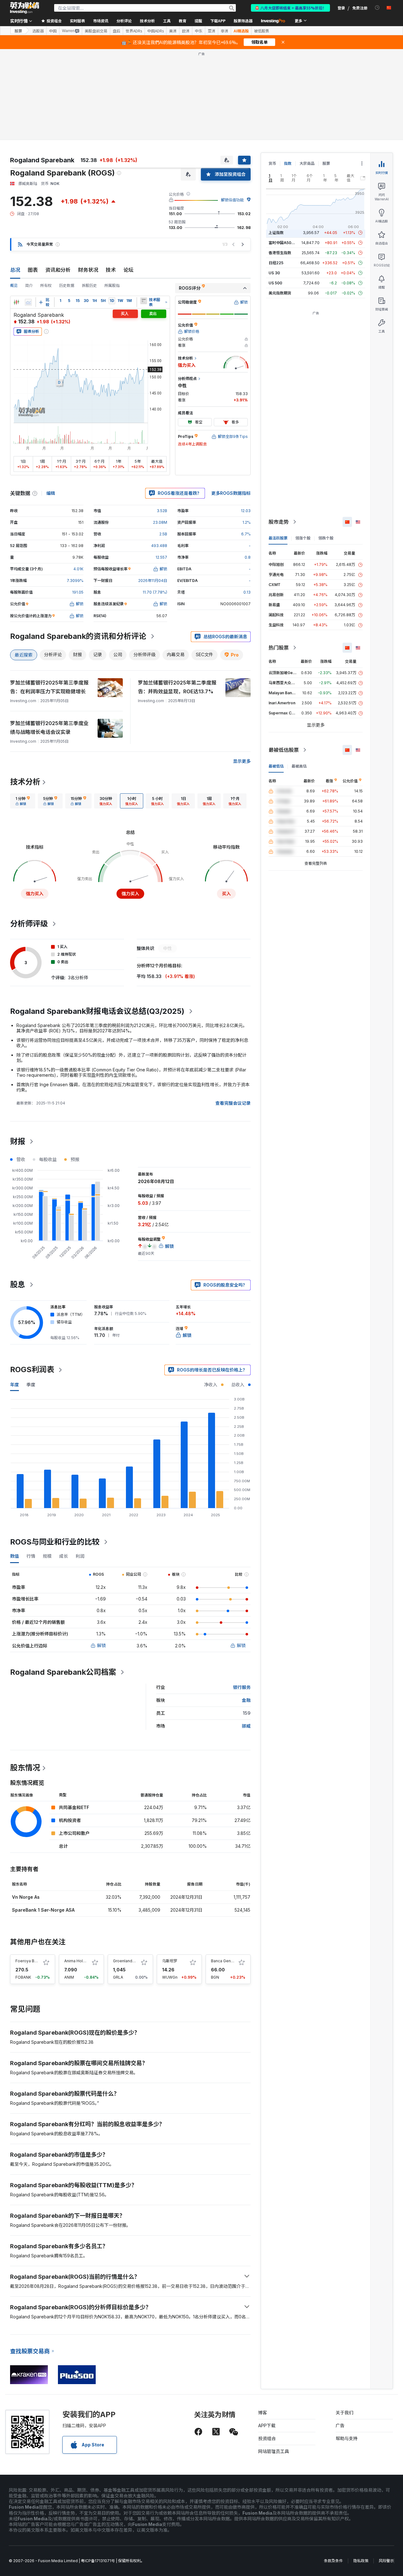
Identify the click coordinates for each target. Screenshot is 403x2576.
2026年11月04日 (153, 581)
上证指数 (276, 233)
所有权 (46, 285)
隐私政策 (361, 2561)
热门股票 (279, 648)
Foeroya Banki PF (31, 1961)
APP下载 (267, 2425)
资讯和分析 (58, 270)
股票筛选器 (243, 21)
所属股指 (112, 285)
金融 (246, 1700)
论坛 (128, 270)
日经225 (276, 263)
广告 (340, 2425)
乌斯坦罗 (170, 1961)
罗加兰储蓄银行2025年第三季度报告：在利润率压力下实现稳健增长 (49, 687)
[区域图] (28, 302)
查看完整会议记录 (233, 1103)
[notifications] (377, 8)
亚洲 (212, 31)
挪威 (246, 1726)
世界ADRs (134, 31)
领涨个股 (303, 538)
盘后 (116, 31)
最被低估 (276, 766)
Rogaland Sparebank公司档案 (63, 1672)
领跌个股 (326, 538)
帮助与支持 (347, 2438)
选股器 (38, 31)
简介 (29, 285)
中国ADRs (156, 31)
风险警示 (386, 2561)
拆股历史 (89, 285)
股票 (18, 31)
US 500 (275, 283)
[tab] (23, 801)
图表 (33, 270)
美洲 (173, 31)
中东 (199, 31)
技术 (111, 270)
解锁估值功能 (232, 200)
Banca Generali (225, 1961)
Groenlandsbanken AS (134, 1961)
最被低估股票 (284, 750)
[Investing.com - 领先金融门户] (25, 8)
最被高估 (299, 766)
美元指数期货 (280, 293)
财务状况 (88, 270)
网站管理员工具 (274, 2451)
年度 (14, 1385)
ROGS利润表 (32, 1369)
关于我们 (344, 2413)
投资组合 (267, 2438)
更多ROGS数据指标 (231, 493)
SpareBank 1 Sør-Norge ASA (43, 1910)
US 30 (274, 273)
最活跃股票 (278, 538)
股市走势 (279, 522)
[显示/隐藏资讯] (143, 301)
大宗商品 (307, 163)
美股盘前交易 (96, 31)
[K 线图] (16, 302)
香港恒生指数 (280, 253)
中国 (53, 31)
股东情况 (25, 1768)
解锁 (101, 1645)
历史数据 (67, 285)
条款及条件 (333, 2561)
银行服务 (242, 1687)
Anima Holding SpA (82, 1961)
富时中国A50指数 (284, 243)
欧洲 (186, 31)
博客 (263, 2413)
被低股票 (262, 31)
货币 (272, 163)
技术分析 (25, 782)
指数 (288, 163)
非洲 (224, 31)
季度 (31, 1385)
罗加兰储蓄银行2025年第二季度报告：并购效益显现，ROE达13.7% (177, 687)
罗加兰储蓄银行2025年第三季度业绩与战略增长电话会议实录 (49, 728)
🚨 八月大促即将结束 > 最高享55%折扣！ (290, 8)
